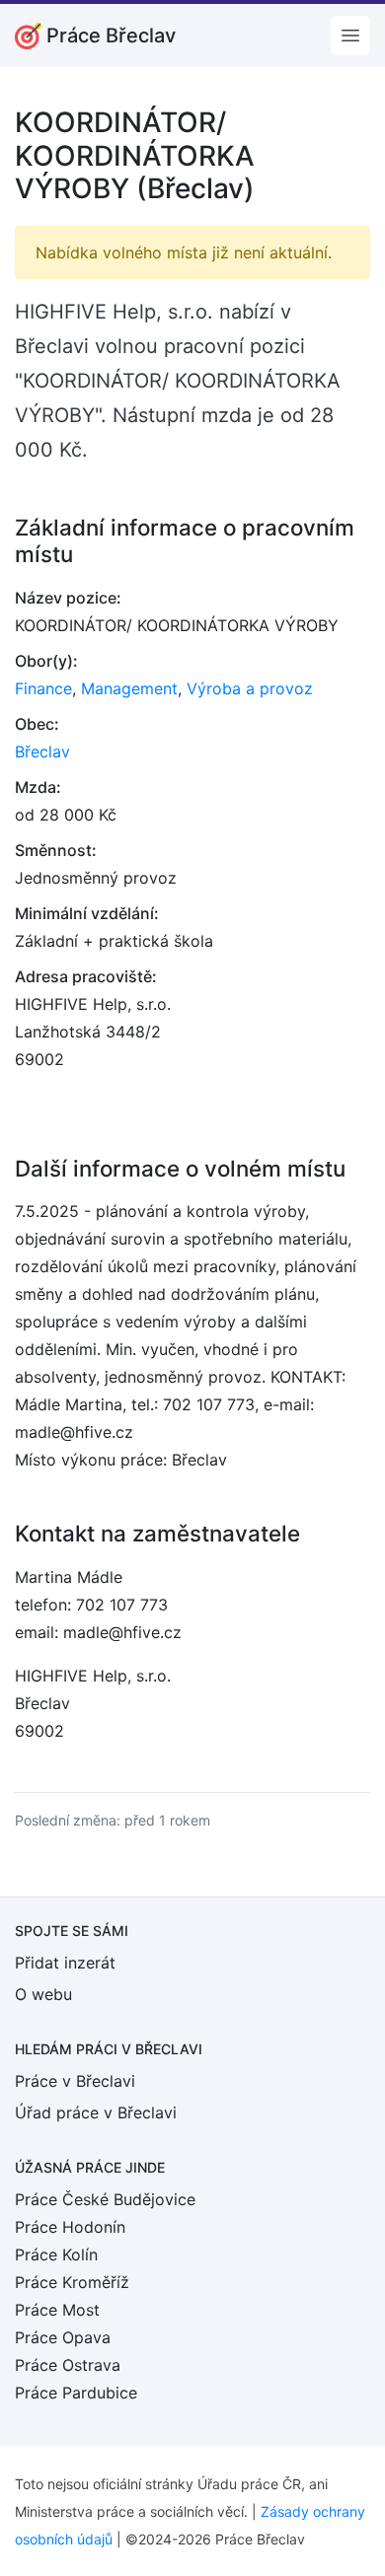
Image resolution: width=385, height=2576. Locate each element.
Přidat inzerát (65, 1963)
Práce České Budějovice (105, 2199)
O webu (43, 1994)
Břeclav (42, 751)
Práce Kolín (56, 2254)
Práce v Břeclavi (75, 2081)
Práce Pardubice (76, 2393)
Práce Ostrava (68, 2365)
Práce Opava (63, 2337)
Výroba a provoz (250, 688)
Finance (43, 688)
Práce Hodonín (70, 2227)
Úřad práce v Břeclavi (96, 2112)
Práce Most (57, 2310)
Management (129, 688)
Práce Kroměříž (72, 2282)
